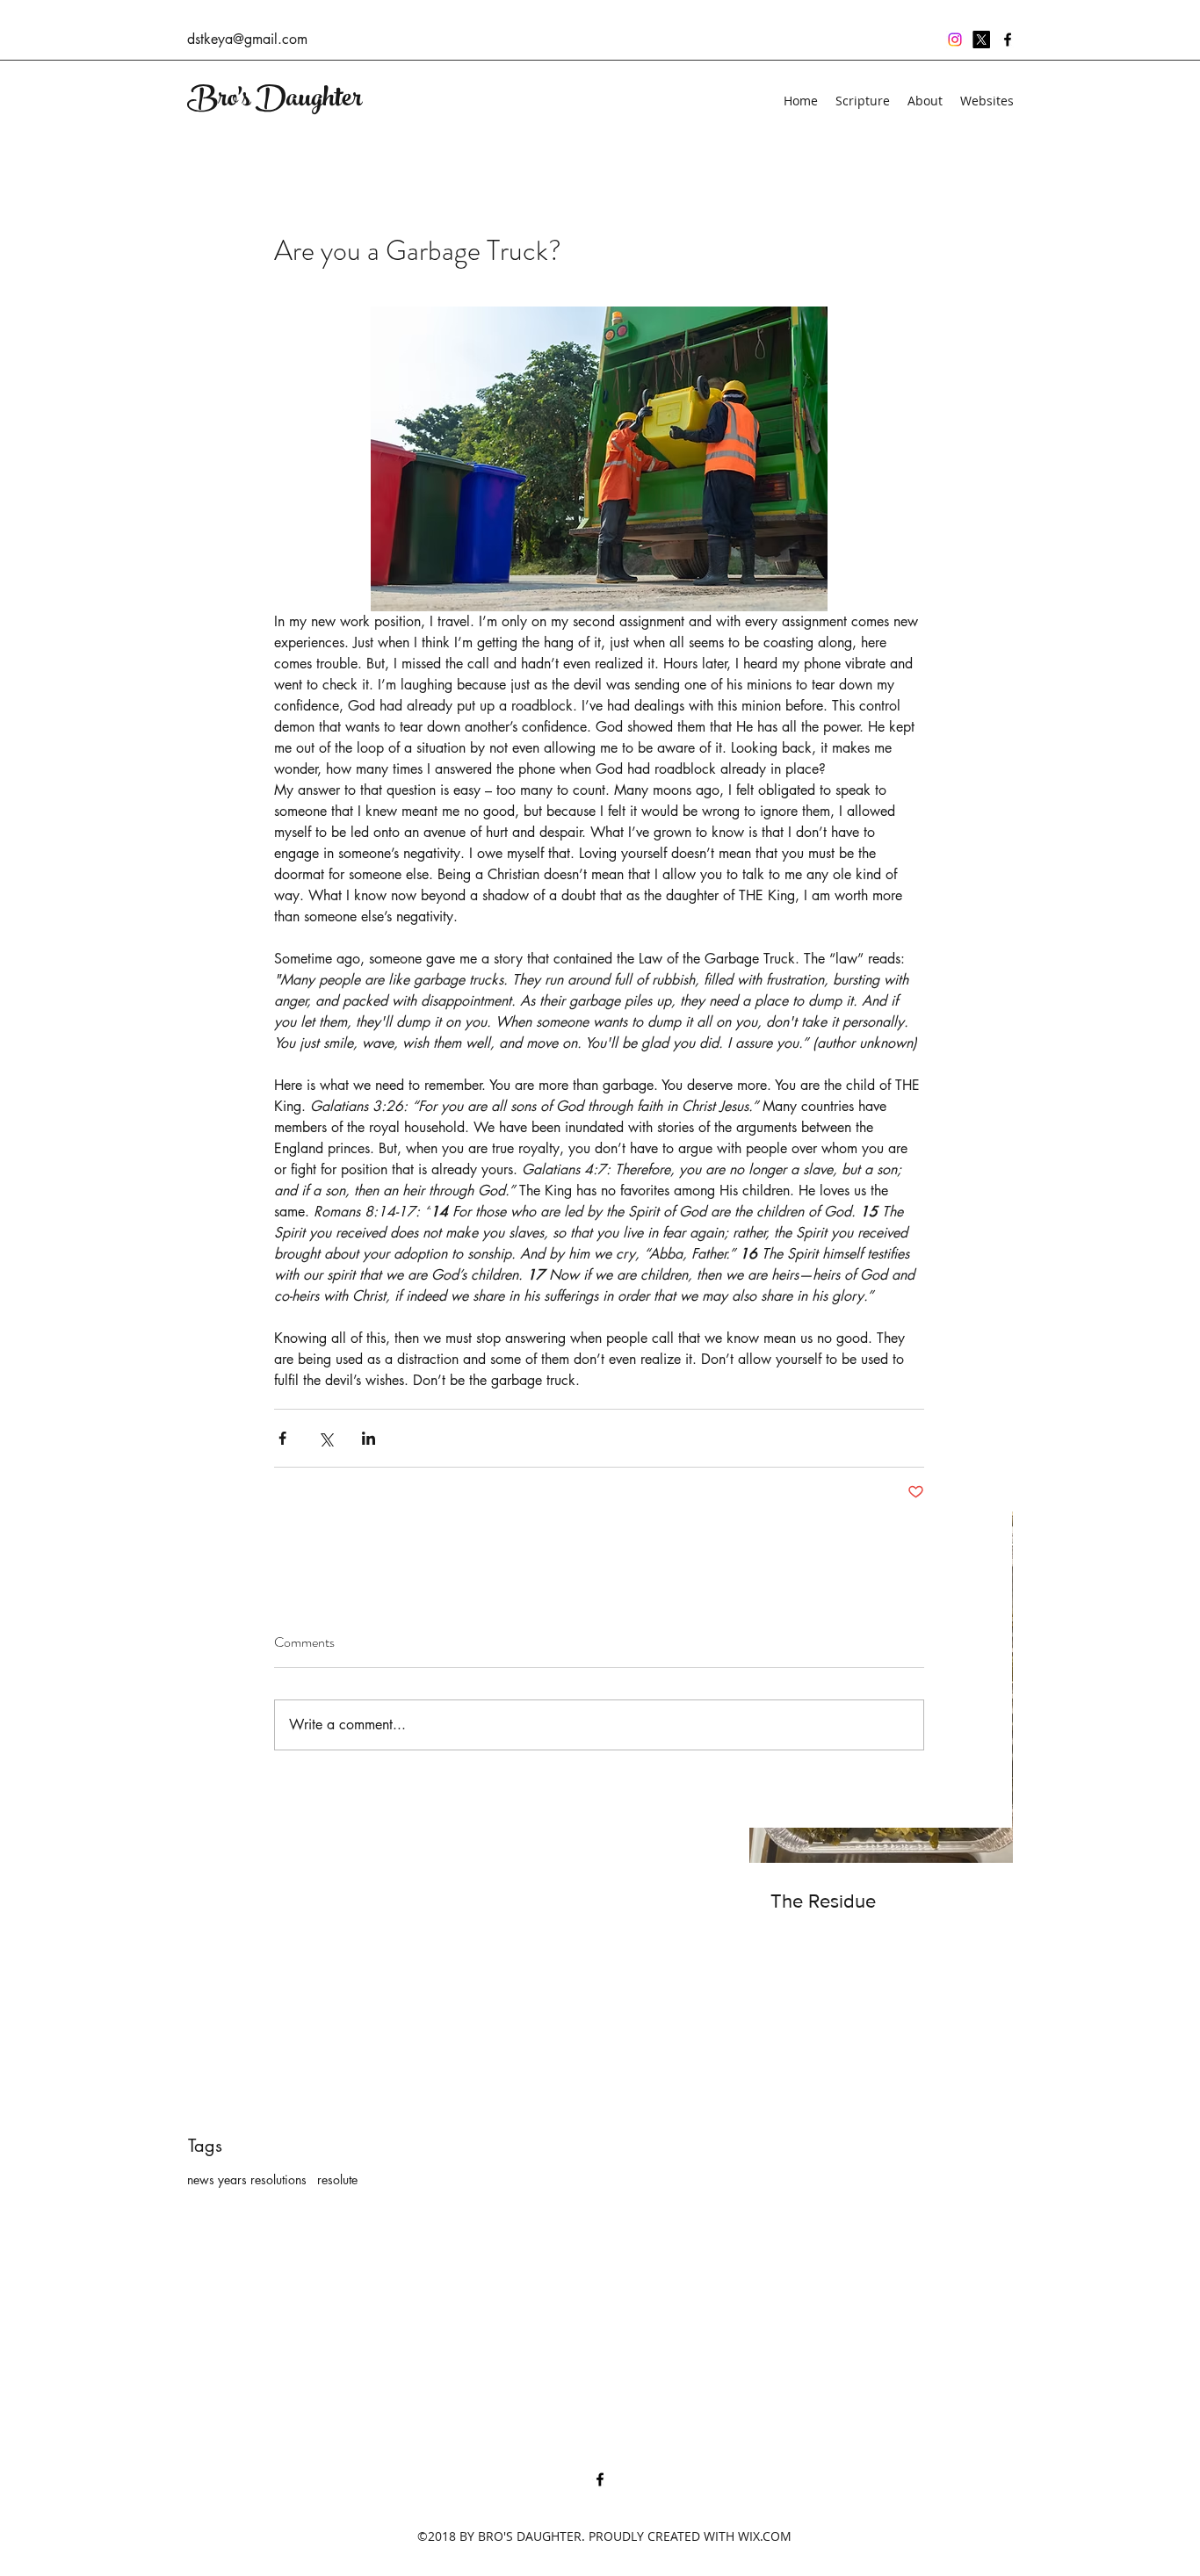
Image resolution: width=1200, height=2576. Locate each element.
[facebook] (1008, 40)
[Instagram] (955, 40)
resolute (337, 2179)
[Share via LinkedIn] (369, 1438)
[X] (981, 40)
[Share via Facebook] (282, 1438)
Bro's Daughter (275, 101)
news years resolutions (247, 2179)
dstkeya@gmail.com (247, 39)
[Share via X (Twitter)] (325, 1438)
